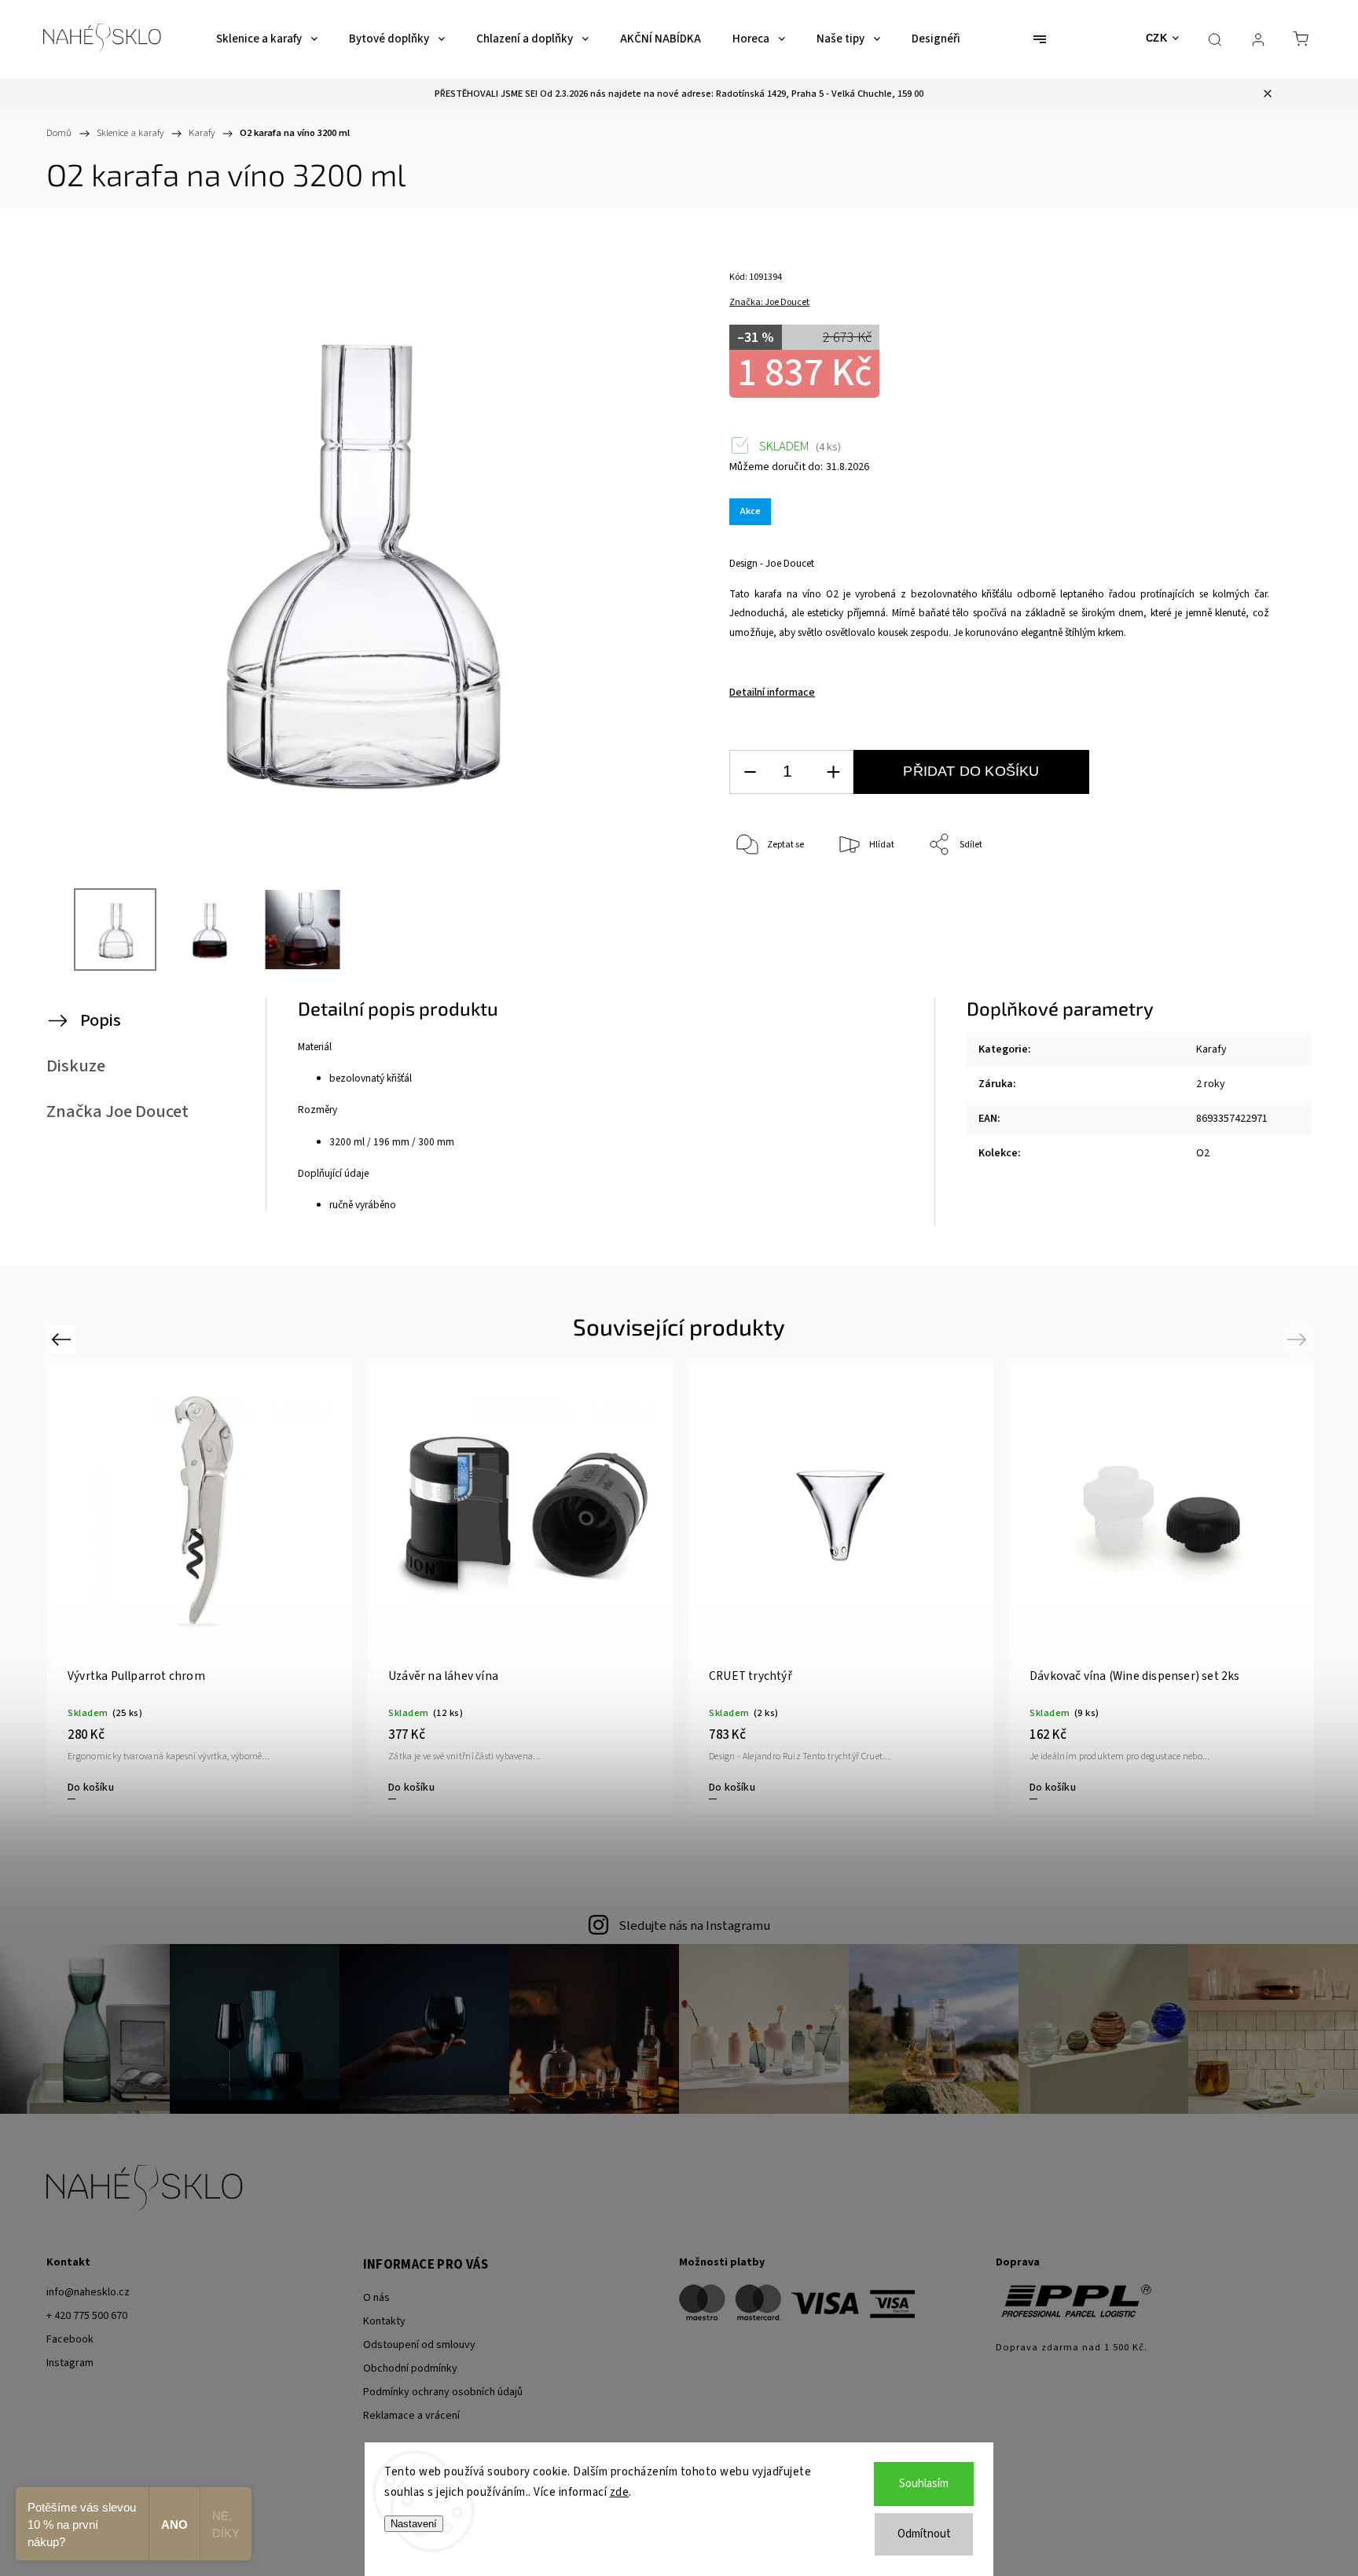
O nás (376, 2298)
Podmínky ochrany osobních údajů (443, 2392)
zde (620, 2492)
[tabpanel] (1162, 1589)
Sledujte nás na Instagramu (694, 1926)
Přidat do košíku (971, 771)
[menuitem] (267, 39)
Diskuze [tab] (76, 1066)
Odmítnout (924, 2534)
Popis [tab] (101, 1020)
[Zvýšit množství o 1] (833, 772)
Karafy (1211, 1049)
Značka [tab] (117, 1112)
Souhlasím (924, 2484)
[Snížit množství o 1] (750, 772)
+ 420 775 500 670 (87, 2316)
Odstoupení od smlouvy (419, 2345)
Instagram (70, 2363)
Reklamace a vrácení (411, 2416)
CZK (1157, 38)
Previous (63, 1339)
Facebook (70, 2339)
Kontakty (384, 2321)
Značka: (769, 302)
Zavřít (1236, 897)
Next (1299, 1339)
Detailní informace (772, 693)
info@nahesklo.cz (88, 2292)
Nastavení (414, 2524)
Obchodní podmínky (410, 2368)
